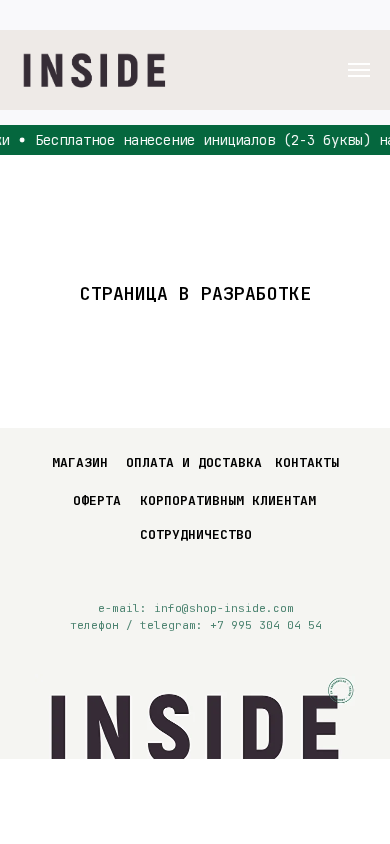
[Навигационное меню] (359, 70)
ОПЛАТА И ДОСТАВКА (194, 462)
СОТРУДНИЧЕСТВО (196, 534)
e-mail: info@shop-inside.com (196, 608)
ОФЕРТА (97, 500)
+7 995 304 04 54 (266, 625)
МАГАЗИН (80, 462)
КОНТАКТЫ (307, 462)
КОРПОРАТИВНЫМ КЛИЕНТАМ (228, 500)
